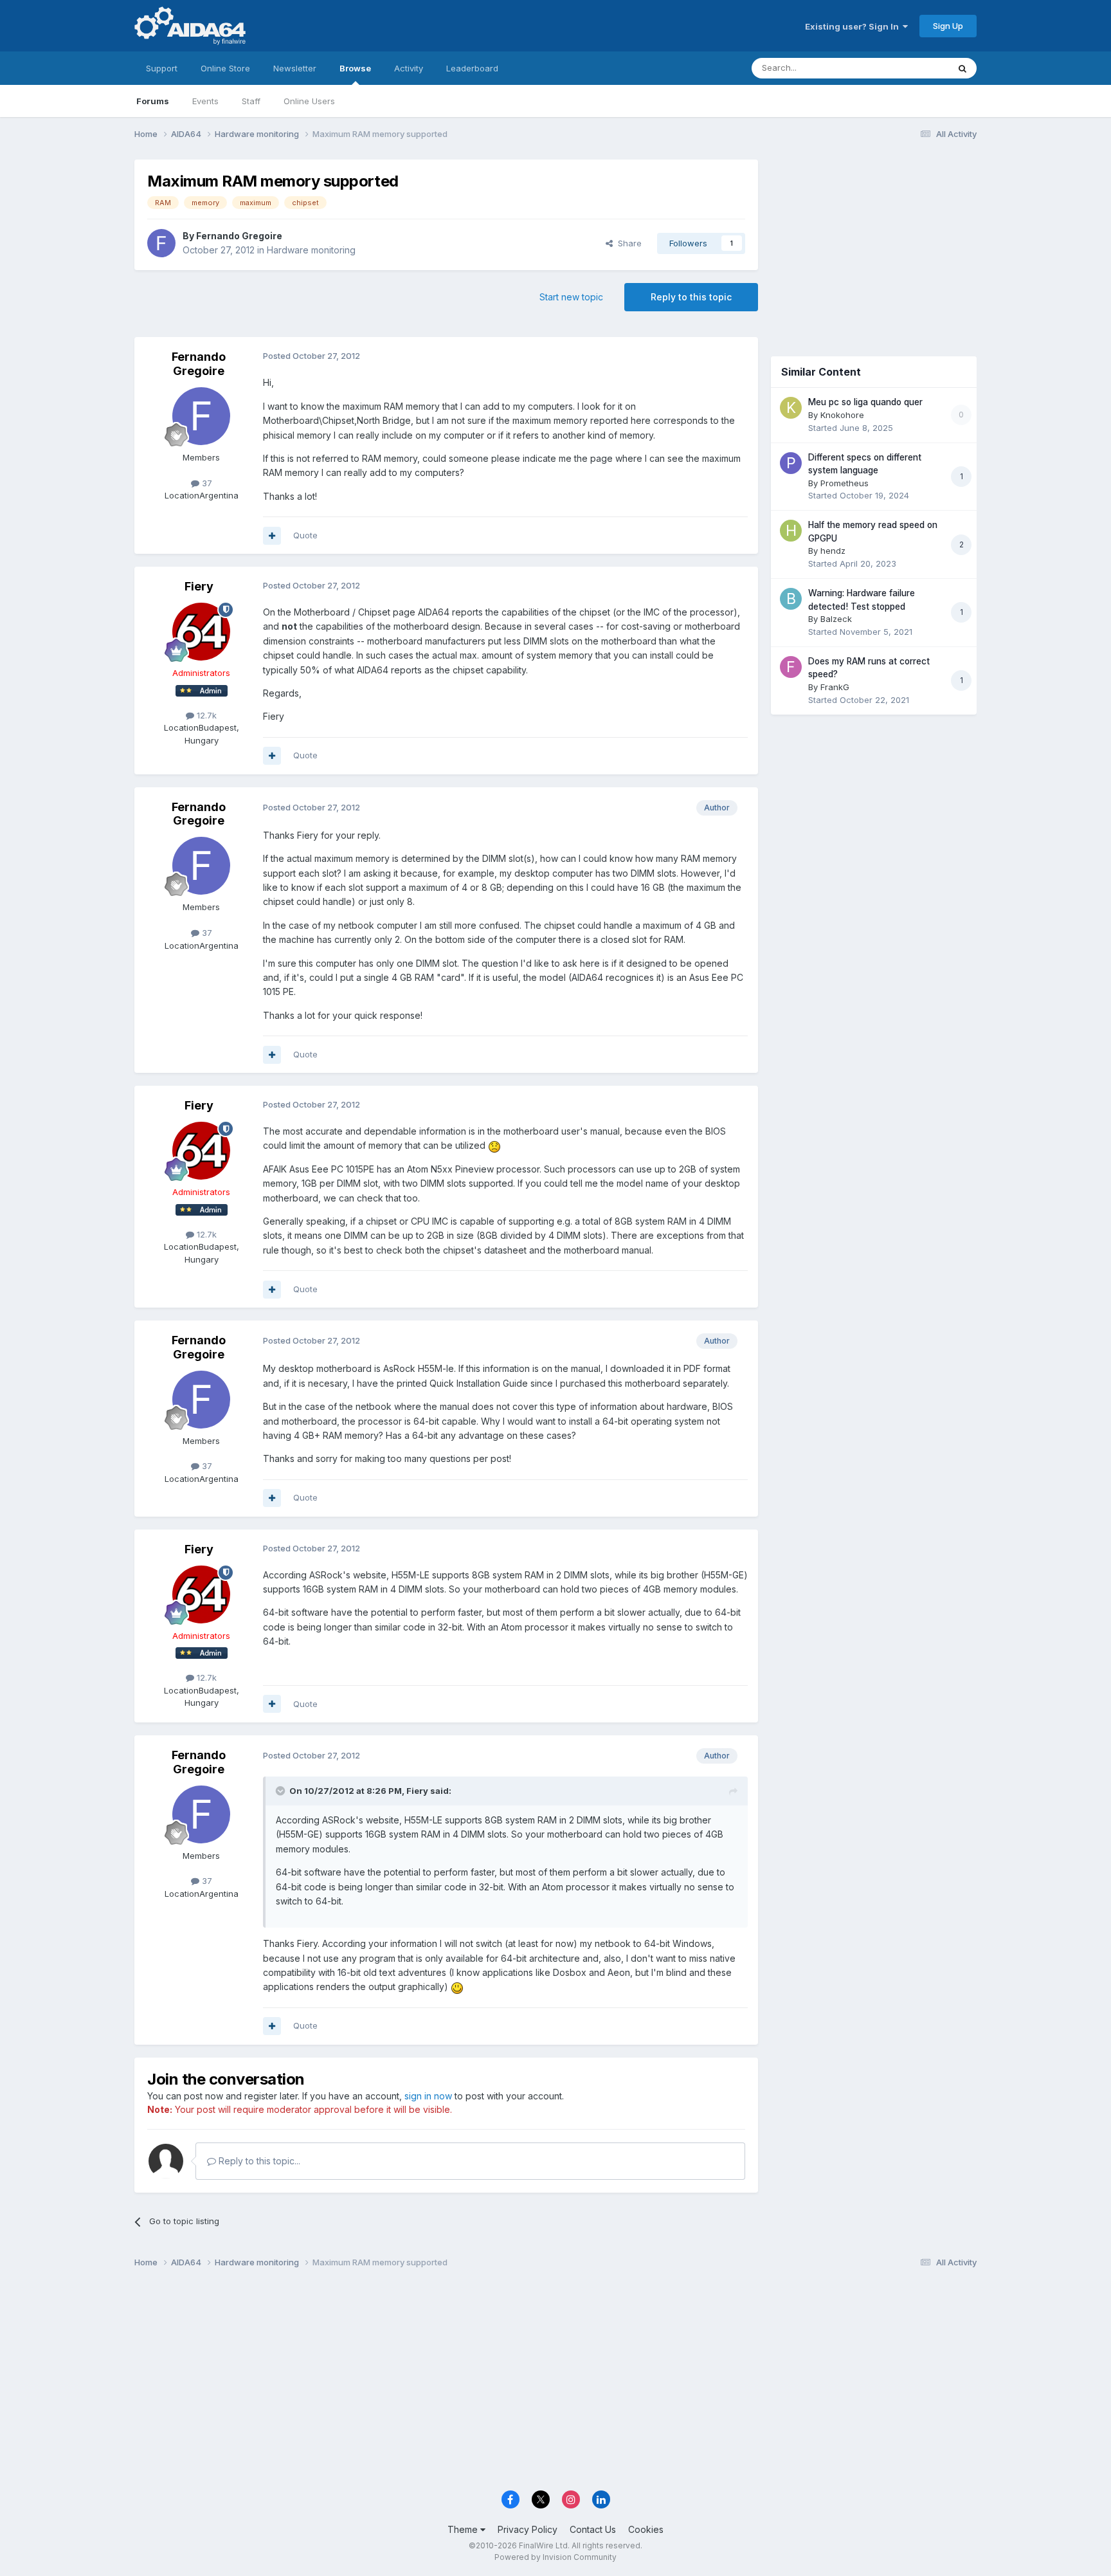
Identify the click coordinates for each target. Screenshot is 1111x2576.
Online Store (225, 68)
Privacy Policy (528, 2529)
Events (205, 101)
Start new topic (571, 297)
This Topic (911, 68)
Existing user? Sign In (854, 26)
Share (627, 243)
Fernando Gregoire (239, 236)
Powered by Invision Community (555, 2557)
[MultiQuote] (272, 536)
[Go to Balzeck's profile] (791, 599)
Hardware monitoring (311, 250)
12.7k (205, 715)
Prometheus (845, 483)
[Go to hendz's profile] (791, 531)
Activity (409, 68)
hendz (833, 551)
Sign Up (948, 26)
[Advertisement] (874, 245)
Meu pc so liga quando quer (865, 402)
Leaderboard (472, 68)
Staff (251, 101)
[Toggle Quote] (282, 1791)
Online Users (309, 101)
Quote (305, 535)
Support (162, 68)
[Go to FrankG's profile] (791, 667)
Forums (153, 101)
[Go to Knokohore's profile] (791, 408)
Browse (355, 68)
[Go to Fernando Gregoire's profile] (161, 243)
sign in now (428, 2096)
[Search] (962, 68)
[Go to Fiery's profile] (201, 632)
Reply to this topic (691, 297)
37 (206, 483)
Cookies (646, 2529)
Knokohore (842, 415)
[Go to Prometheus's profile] (791, 463)
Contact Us (593, 2529)
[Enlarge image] (494, 1145)
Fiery (199, 586)
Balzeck (836, 619)
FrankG (835, 687)
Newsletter (295, 68)
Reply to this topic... (258, 2161)
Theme (464, 2529)
